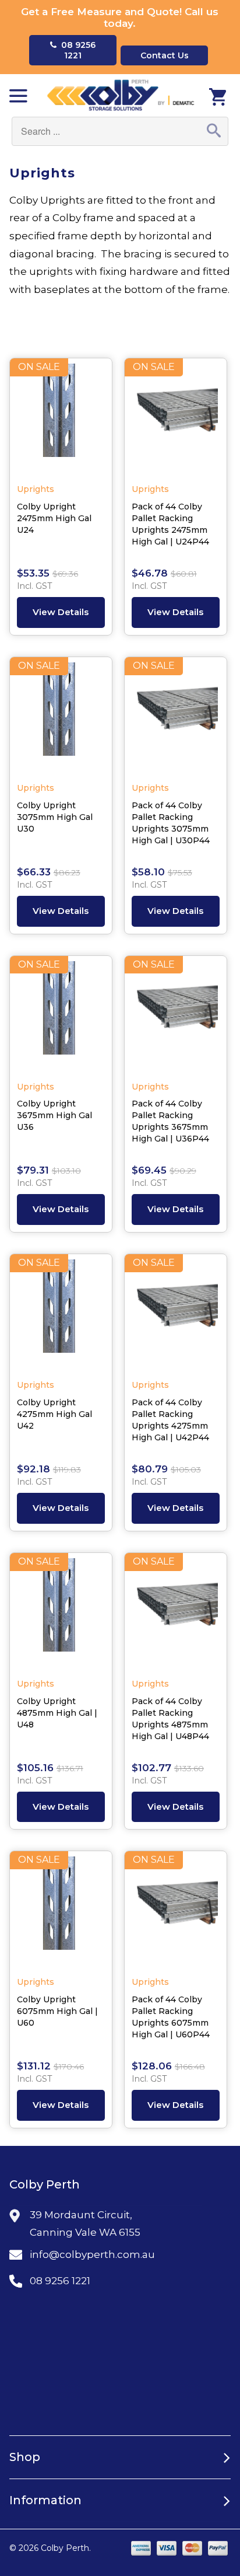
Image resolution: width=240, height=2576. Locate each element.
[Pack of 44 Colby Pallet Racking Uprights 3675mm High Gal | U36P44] (176, 1014)
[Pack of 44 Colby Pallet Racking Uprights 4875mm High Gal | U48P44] (176, 1611)
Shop (25, 2457)
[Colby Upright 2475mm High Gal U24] (61, 416)
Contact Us (165, 55)
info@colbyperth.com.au (92, 2254)
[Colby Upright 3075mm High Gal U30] (61, 715)
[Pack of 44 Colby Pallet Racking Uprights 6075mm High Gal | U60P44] (176, 1909)
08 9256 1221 (76, 50)
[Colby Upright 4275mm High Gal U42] (61, 1312)
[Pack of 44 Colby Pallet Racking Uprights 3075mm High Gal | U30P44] (176, 715)
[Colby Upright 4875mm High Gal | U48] (61, 1611)
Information (45, 2500)
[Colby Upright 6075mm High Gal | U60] (61, 1909)
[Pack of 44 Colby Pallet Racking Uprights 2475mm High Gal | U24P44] (176, 416)
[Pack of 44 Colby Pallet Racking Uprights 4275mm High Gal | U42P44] (176, 1312)
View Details (61, 612)
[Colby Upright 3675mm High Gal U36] (61, 1014)
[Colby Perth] (120, 95)
